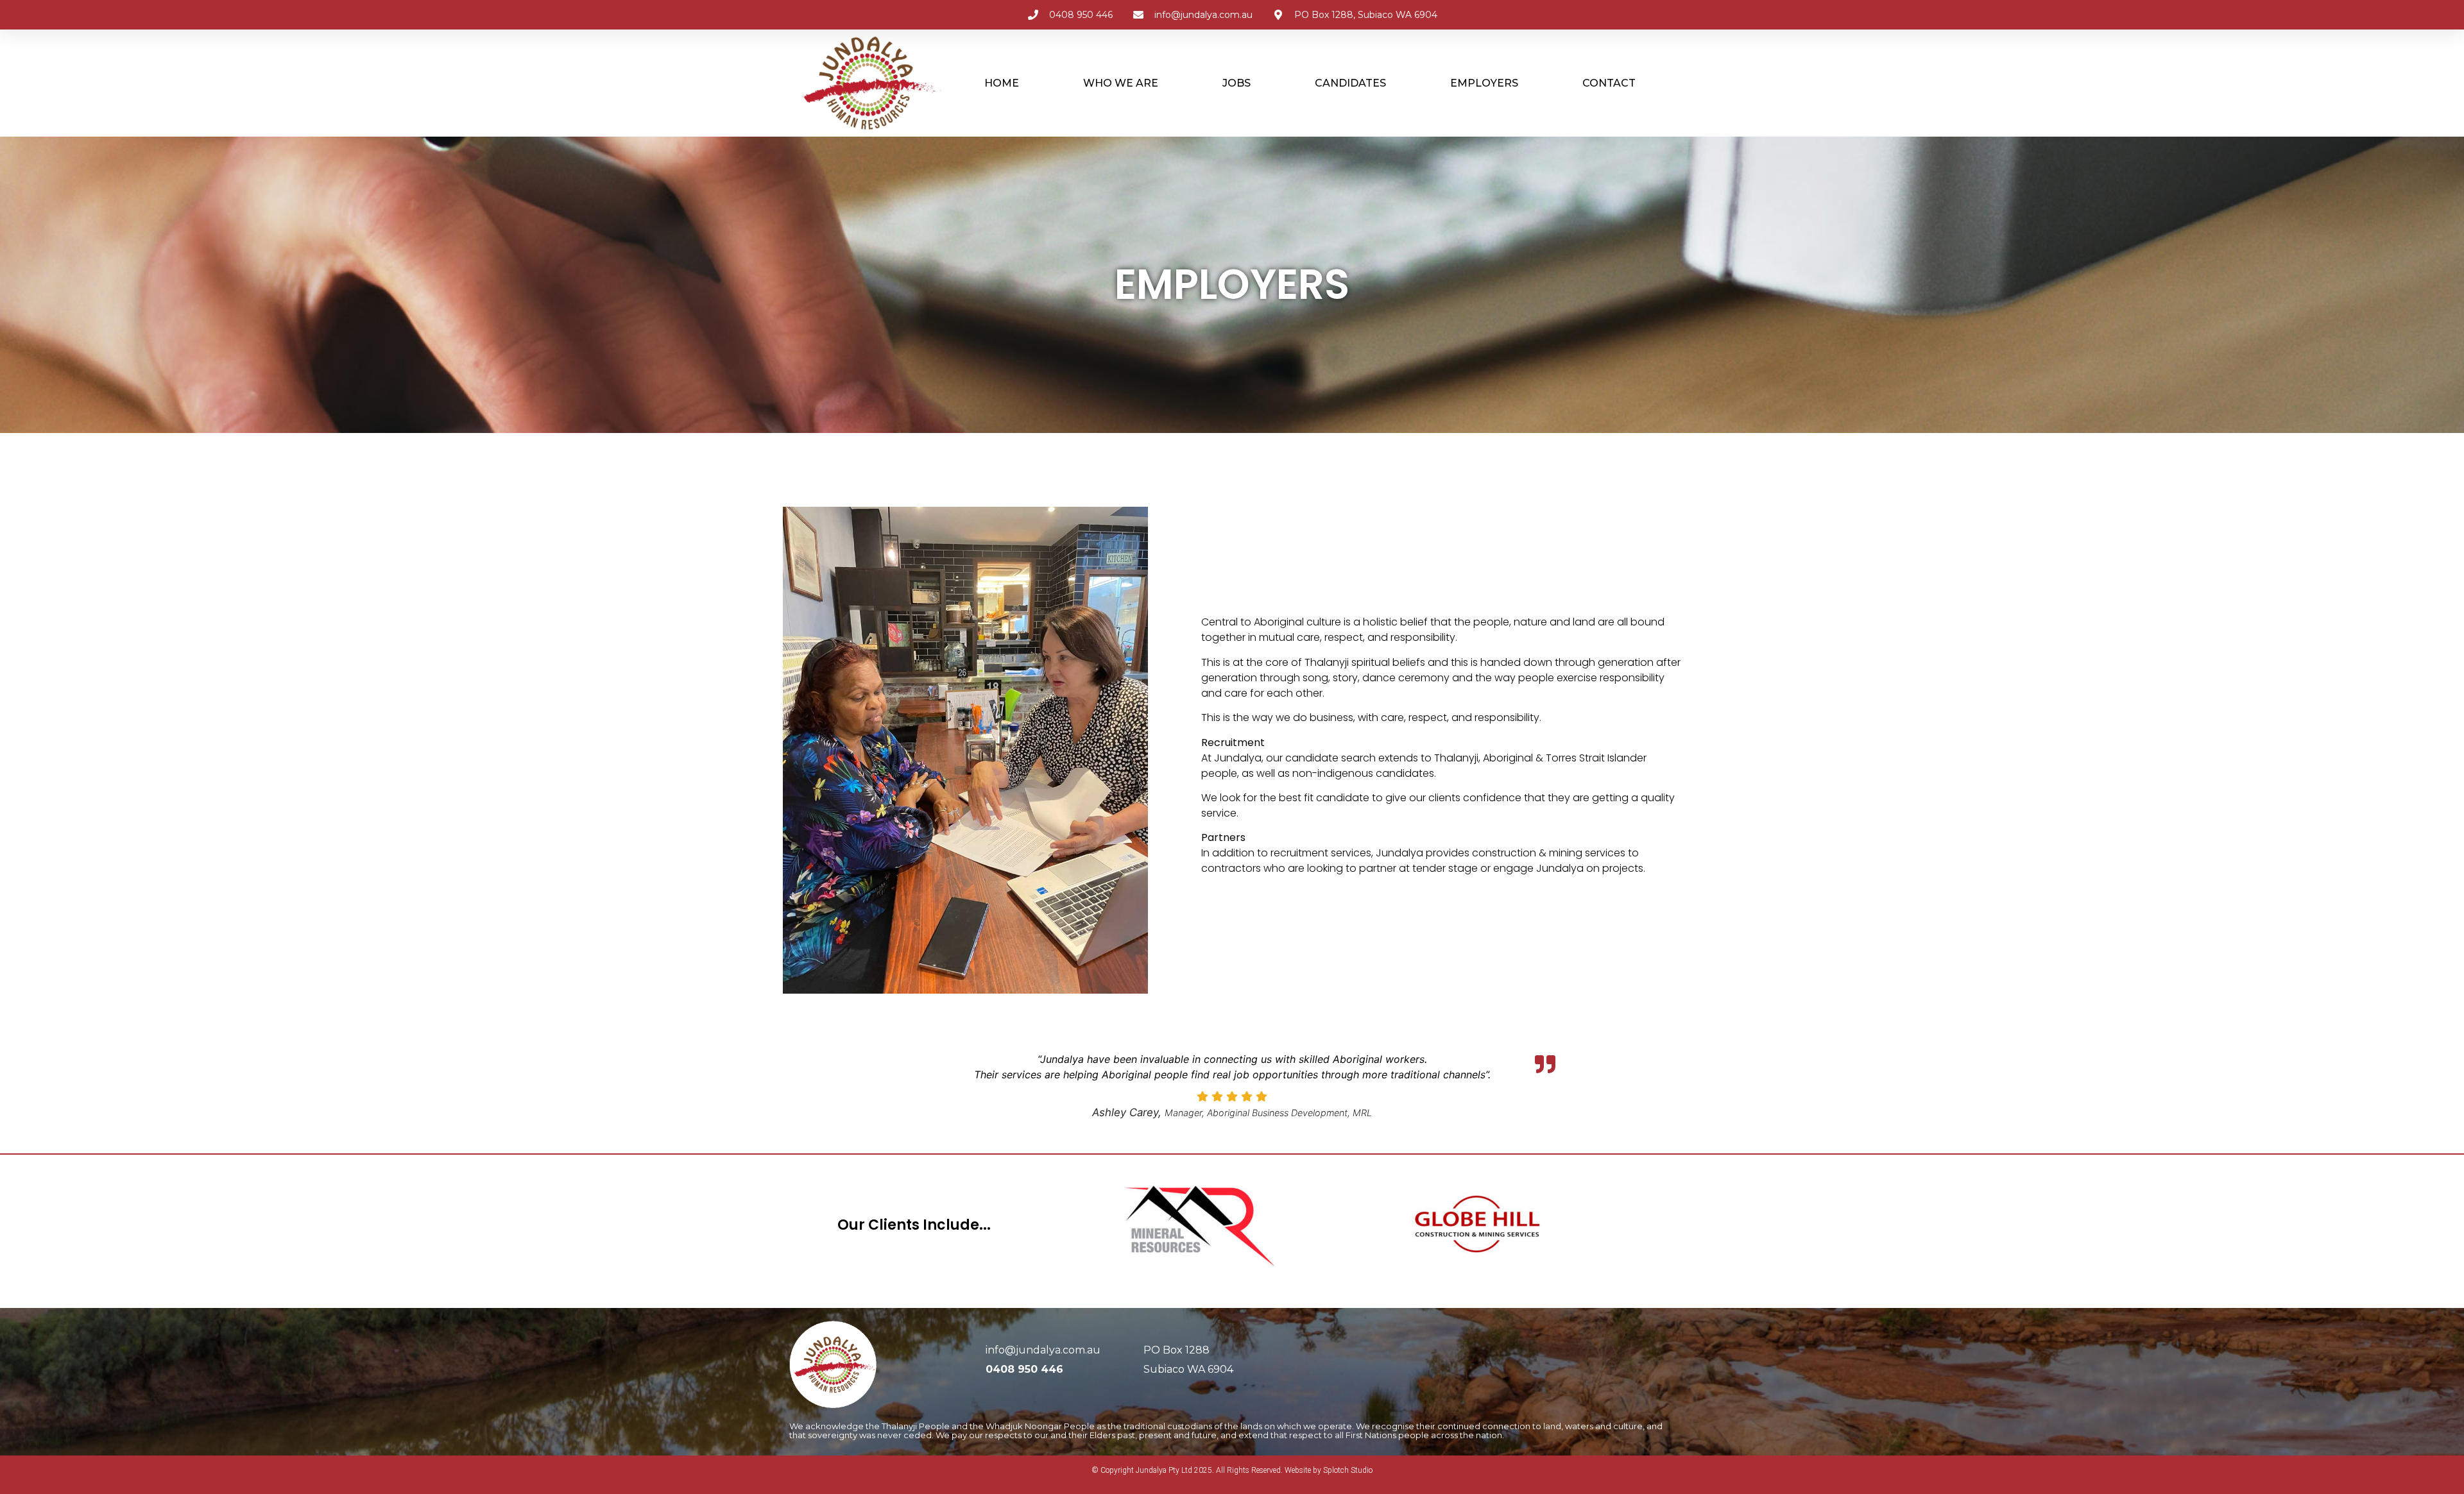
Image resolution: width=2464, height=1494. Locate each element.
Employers (1484, 83)
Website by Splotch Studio (1329, 1470)
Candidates (1350, 83)
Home (1002, 83)
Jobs (1236, 83)
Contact (1609, 83)
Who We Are (1121, 83)
